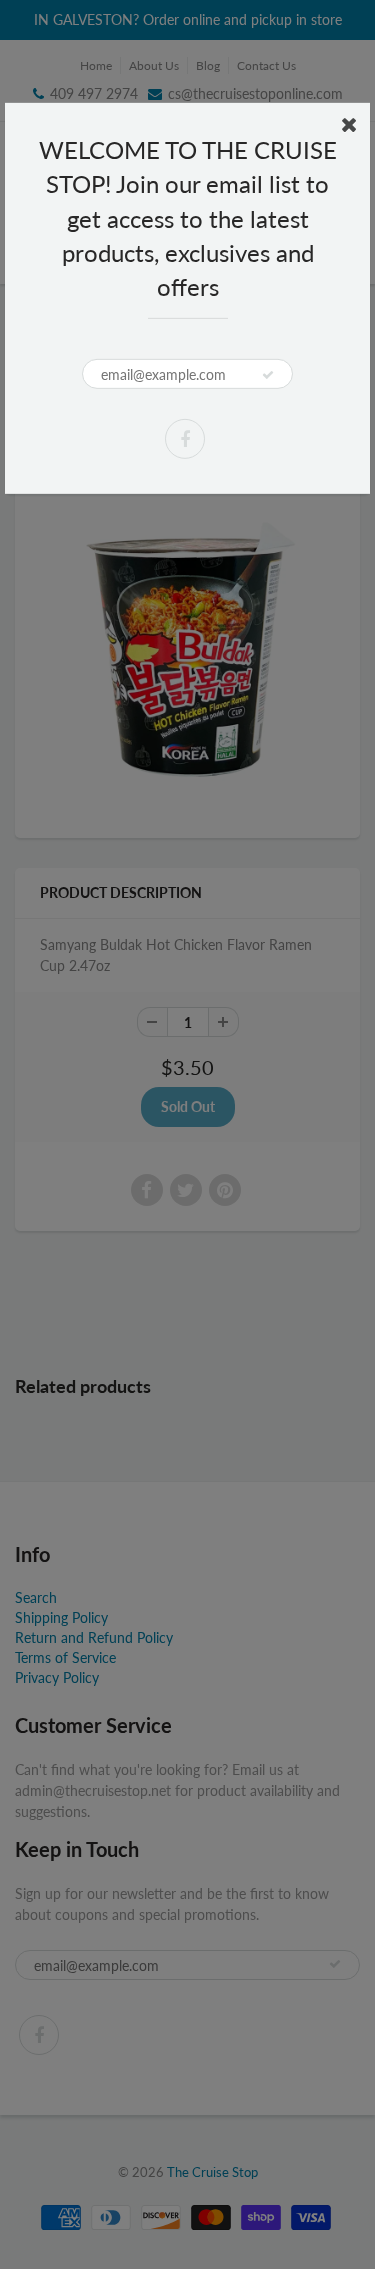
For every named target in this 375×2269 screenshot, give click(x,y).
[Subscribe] (268, 375)
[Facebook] (185, 439)
